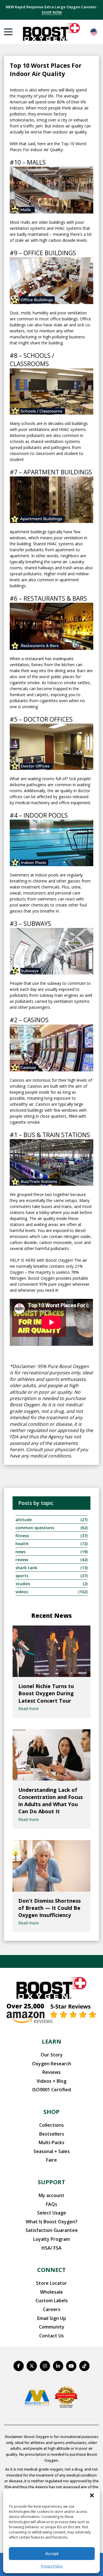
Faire (51, 2160)
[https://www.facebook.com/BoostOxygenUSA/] (19, 2366)
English (94, 32)
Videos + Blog (51, 2081)
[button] (92, 2495)
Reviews (51, 2072)
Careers (52, 2309)
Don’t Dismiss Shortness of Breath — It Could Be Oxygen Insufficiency (49, 1908)
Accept (52, 2554)
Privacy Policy (52, 2566)
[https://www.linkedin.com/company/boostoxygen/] (58, 2366)
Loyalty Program (51, 2239)
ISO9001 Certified (52, 2090)
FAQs (51, 2204)
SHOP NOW (52, 12)
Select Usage (52, 2213)
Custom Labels (52, 2301)
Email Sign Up (52, 2318)
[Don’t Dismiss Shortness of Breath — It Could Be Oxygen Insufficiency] (51, 1866)
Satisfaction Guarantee (52, 2230)
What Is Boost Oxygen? (52, 2222)
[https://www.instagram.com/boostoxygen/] (45, 2366)
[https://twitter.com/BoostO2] (32, 2366)
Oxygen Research (52, 2064)
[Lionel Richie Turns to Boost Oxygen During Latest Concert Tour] (51, 1651)
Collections (51, 2125)
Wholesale (51, 2292)
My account (51, 2195)
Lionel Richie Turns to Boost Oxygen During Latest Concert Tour (46, 1693)
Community (52, 2327)
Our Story (52, 2055)
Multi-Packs (51, 2142)
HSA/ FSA (51, 2248)
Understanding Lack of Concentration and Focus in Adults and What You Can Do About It (50, 1801)
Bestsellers (52, 2134)
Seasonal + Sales (52, 2151)
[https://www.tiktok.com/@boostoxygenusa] (84, 2366)
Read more (29, 1709)
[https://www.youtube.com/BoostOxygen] (71, 2366)
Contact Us (51, 2336)
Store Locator (51, 2283)
